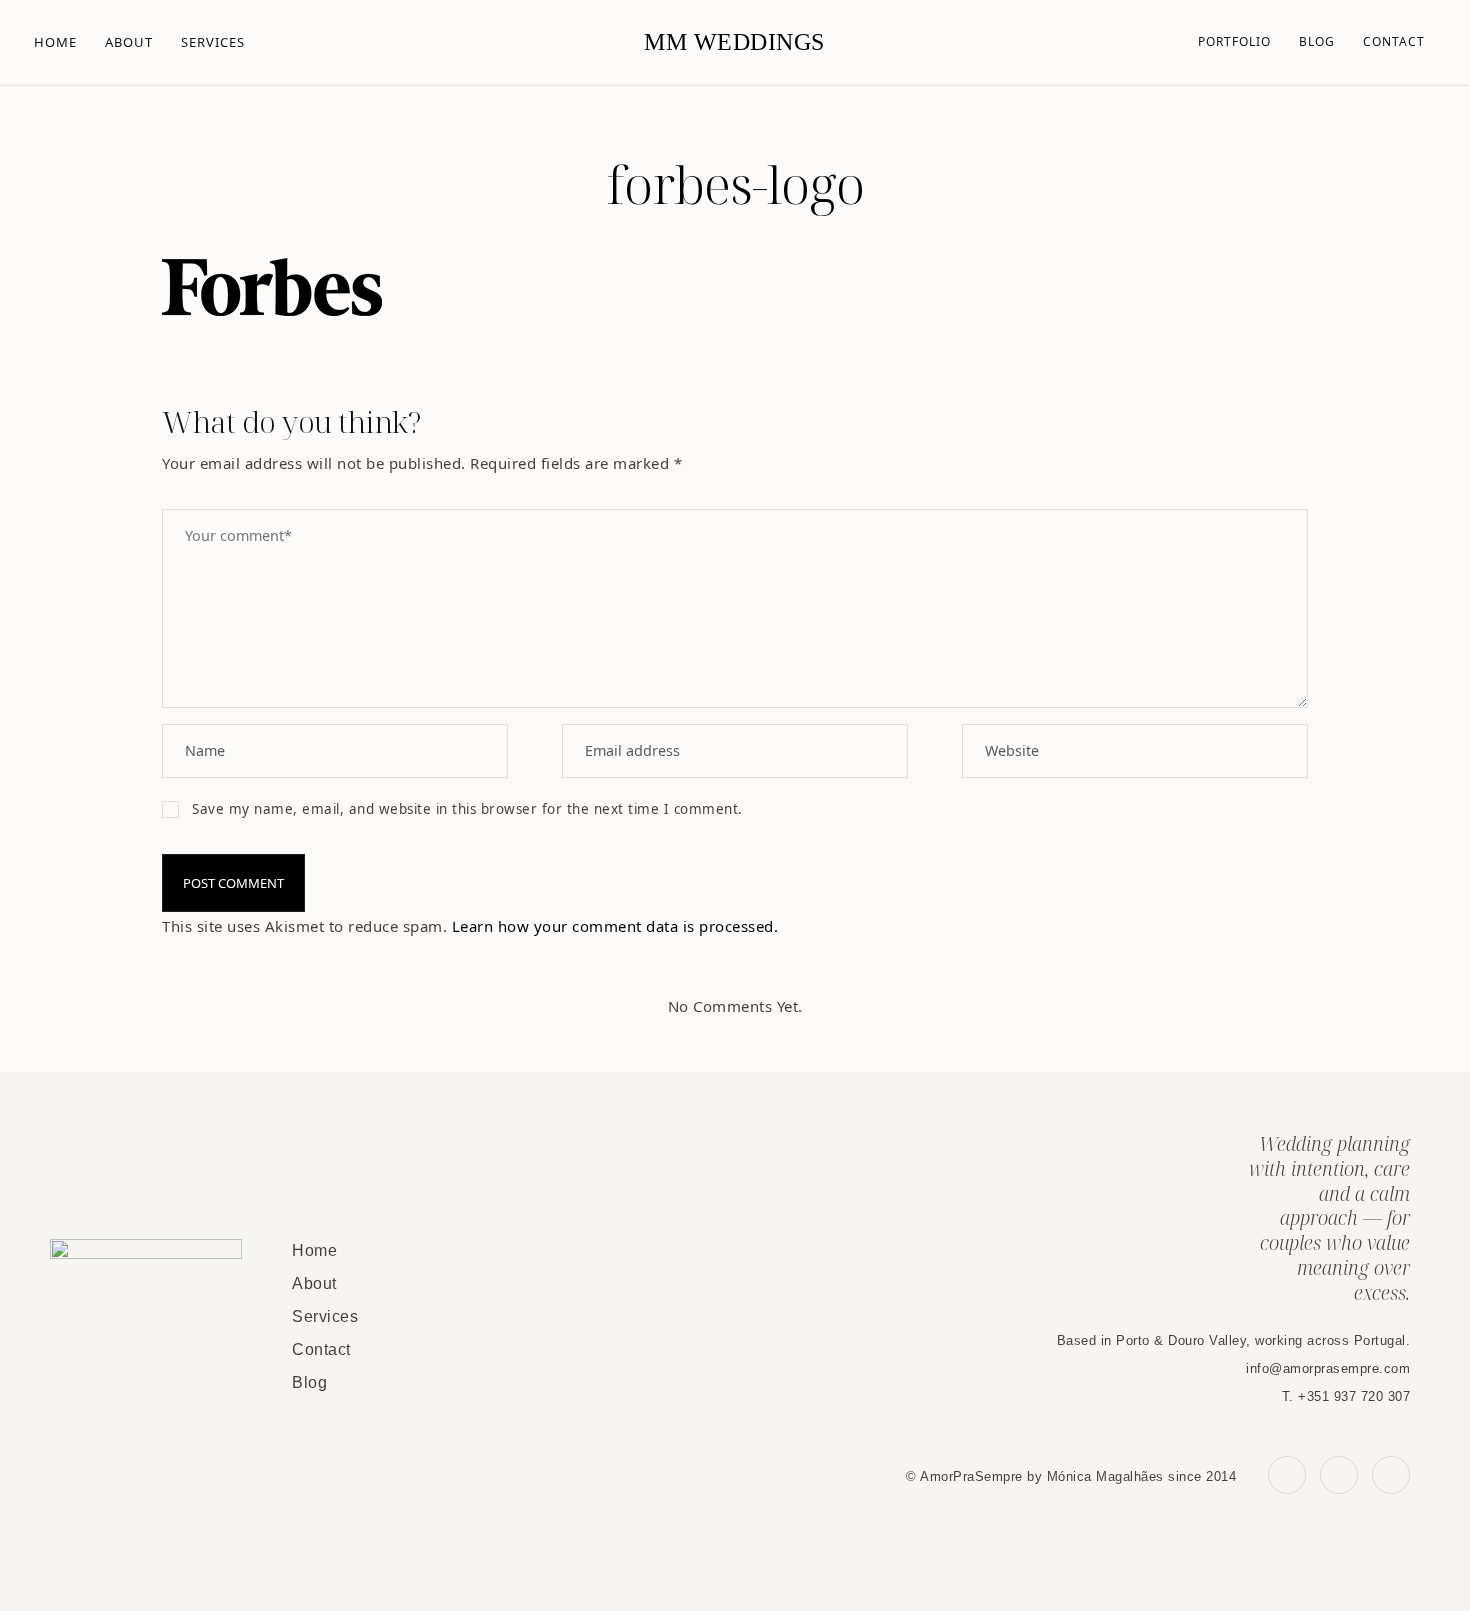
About (129, 42)
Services (213, 42)
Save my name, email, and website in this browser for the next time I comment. (467, 809)
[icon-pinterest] (1339, 1475)
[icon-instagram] (1391, 1475)
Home (55, 42)
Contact (1394, 41)
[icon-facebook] (1287, 1475)
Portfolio (1234, 41)
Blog (1317, 41)
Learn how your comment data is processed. (615, 926)
